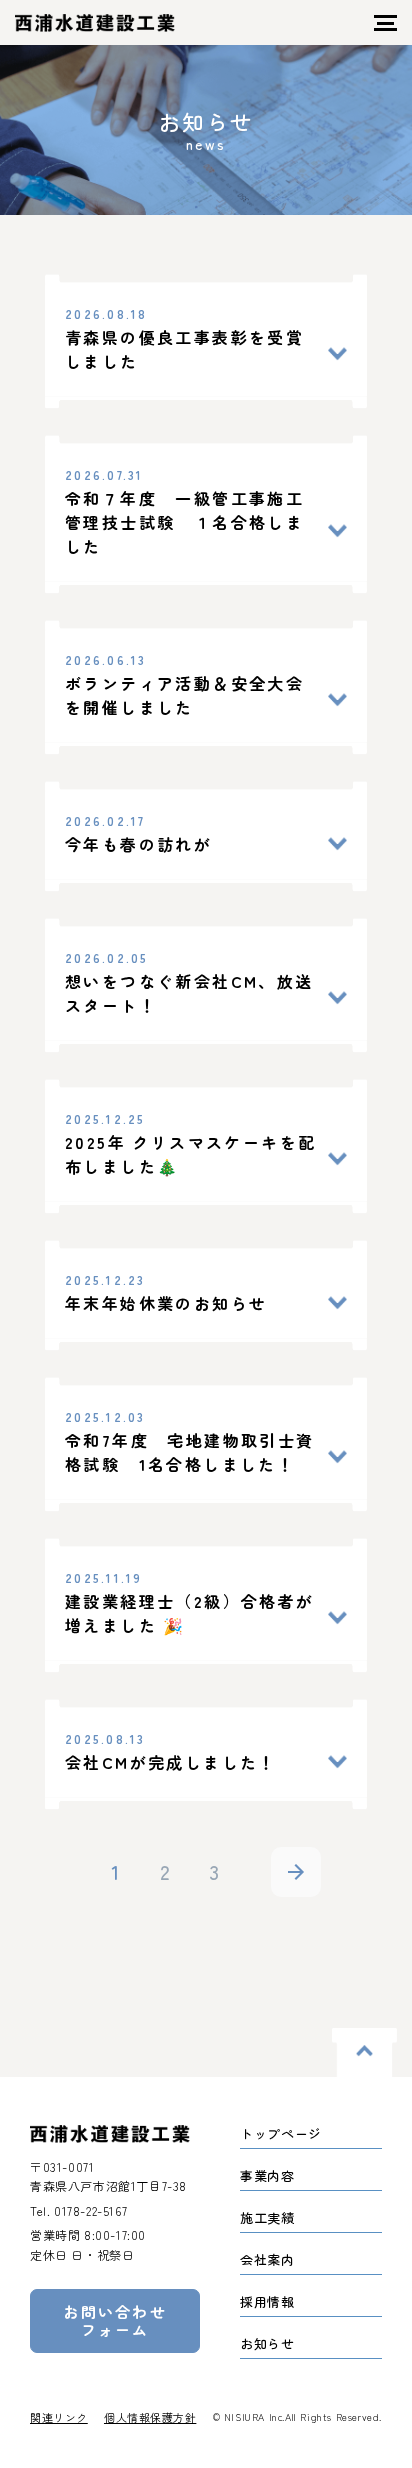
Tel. (78, 2210)
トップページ (281, 2133)
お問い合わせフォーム (115, 2320)
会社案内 (267, 2259)
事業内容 (267, 2175)
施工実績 (267, 2217)
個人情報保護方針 (150, 2417)
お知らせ (267, 2343)
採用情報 (267, 2301)
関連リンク (59, 2417)
